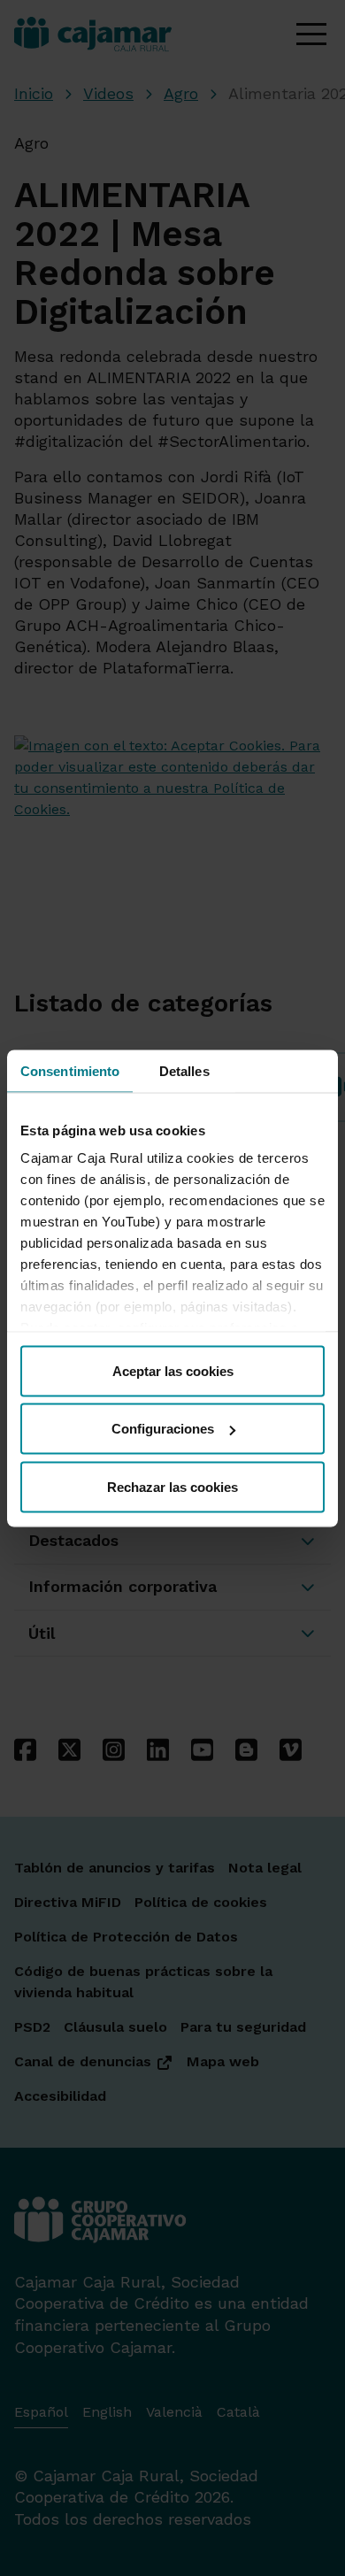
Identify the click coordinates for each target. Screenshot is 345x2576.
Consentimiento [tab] (70, 1070)
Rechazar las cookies (172, 1486)
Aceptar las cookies (173, 1370)
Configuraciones (163, 1429)
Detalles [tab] (184, 1070)
